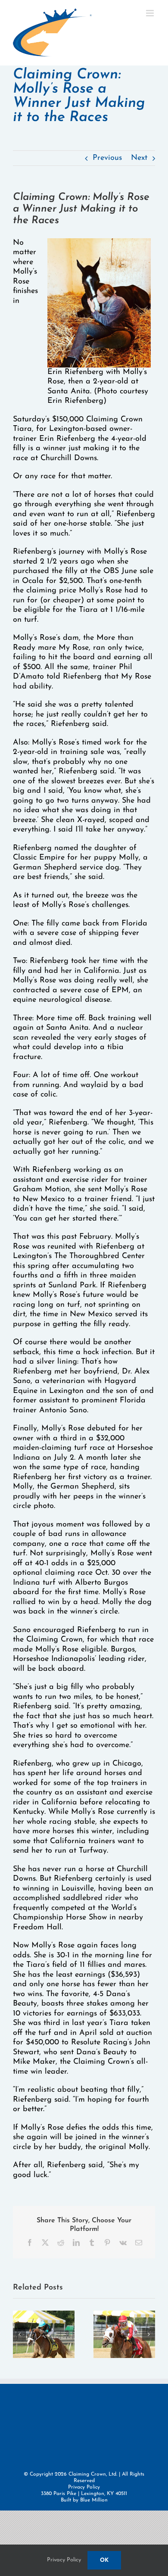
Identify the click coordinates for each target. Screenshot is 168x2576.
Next (139, 158)
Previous (107, 158)
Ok (104, 2560)
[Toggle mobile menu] (151, 13)
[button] (19, 2334)
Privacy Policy (84, 2487)
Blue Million (94, 2500)
